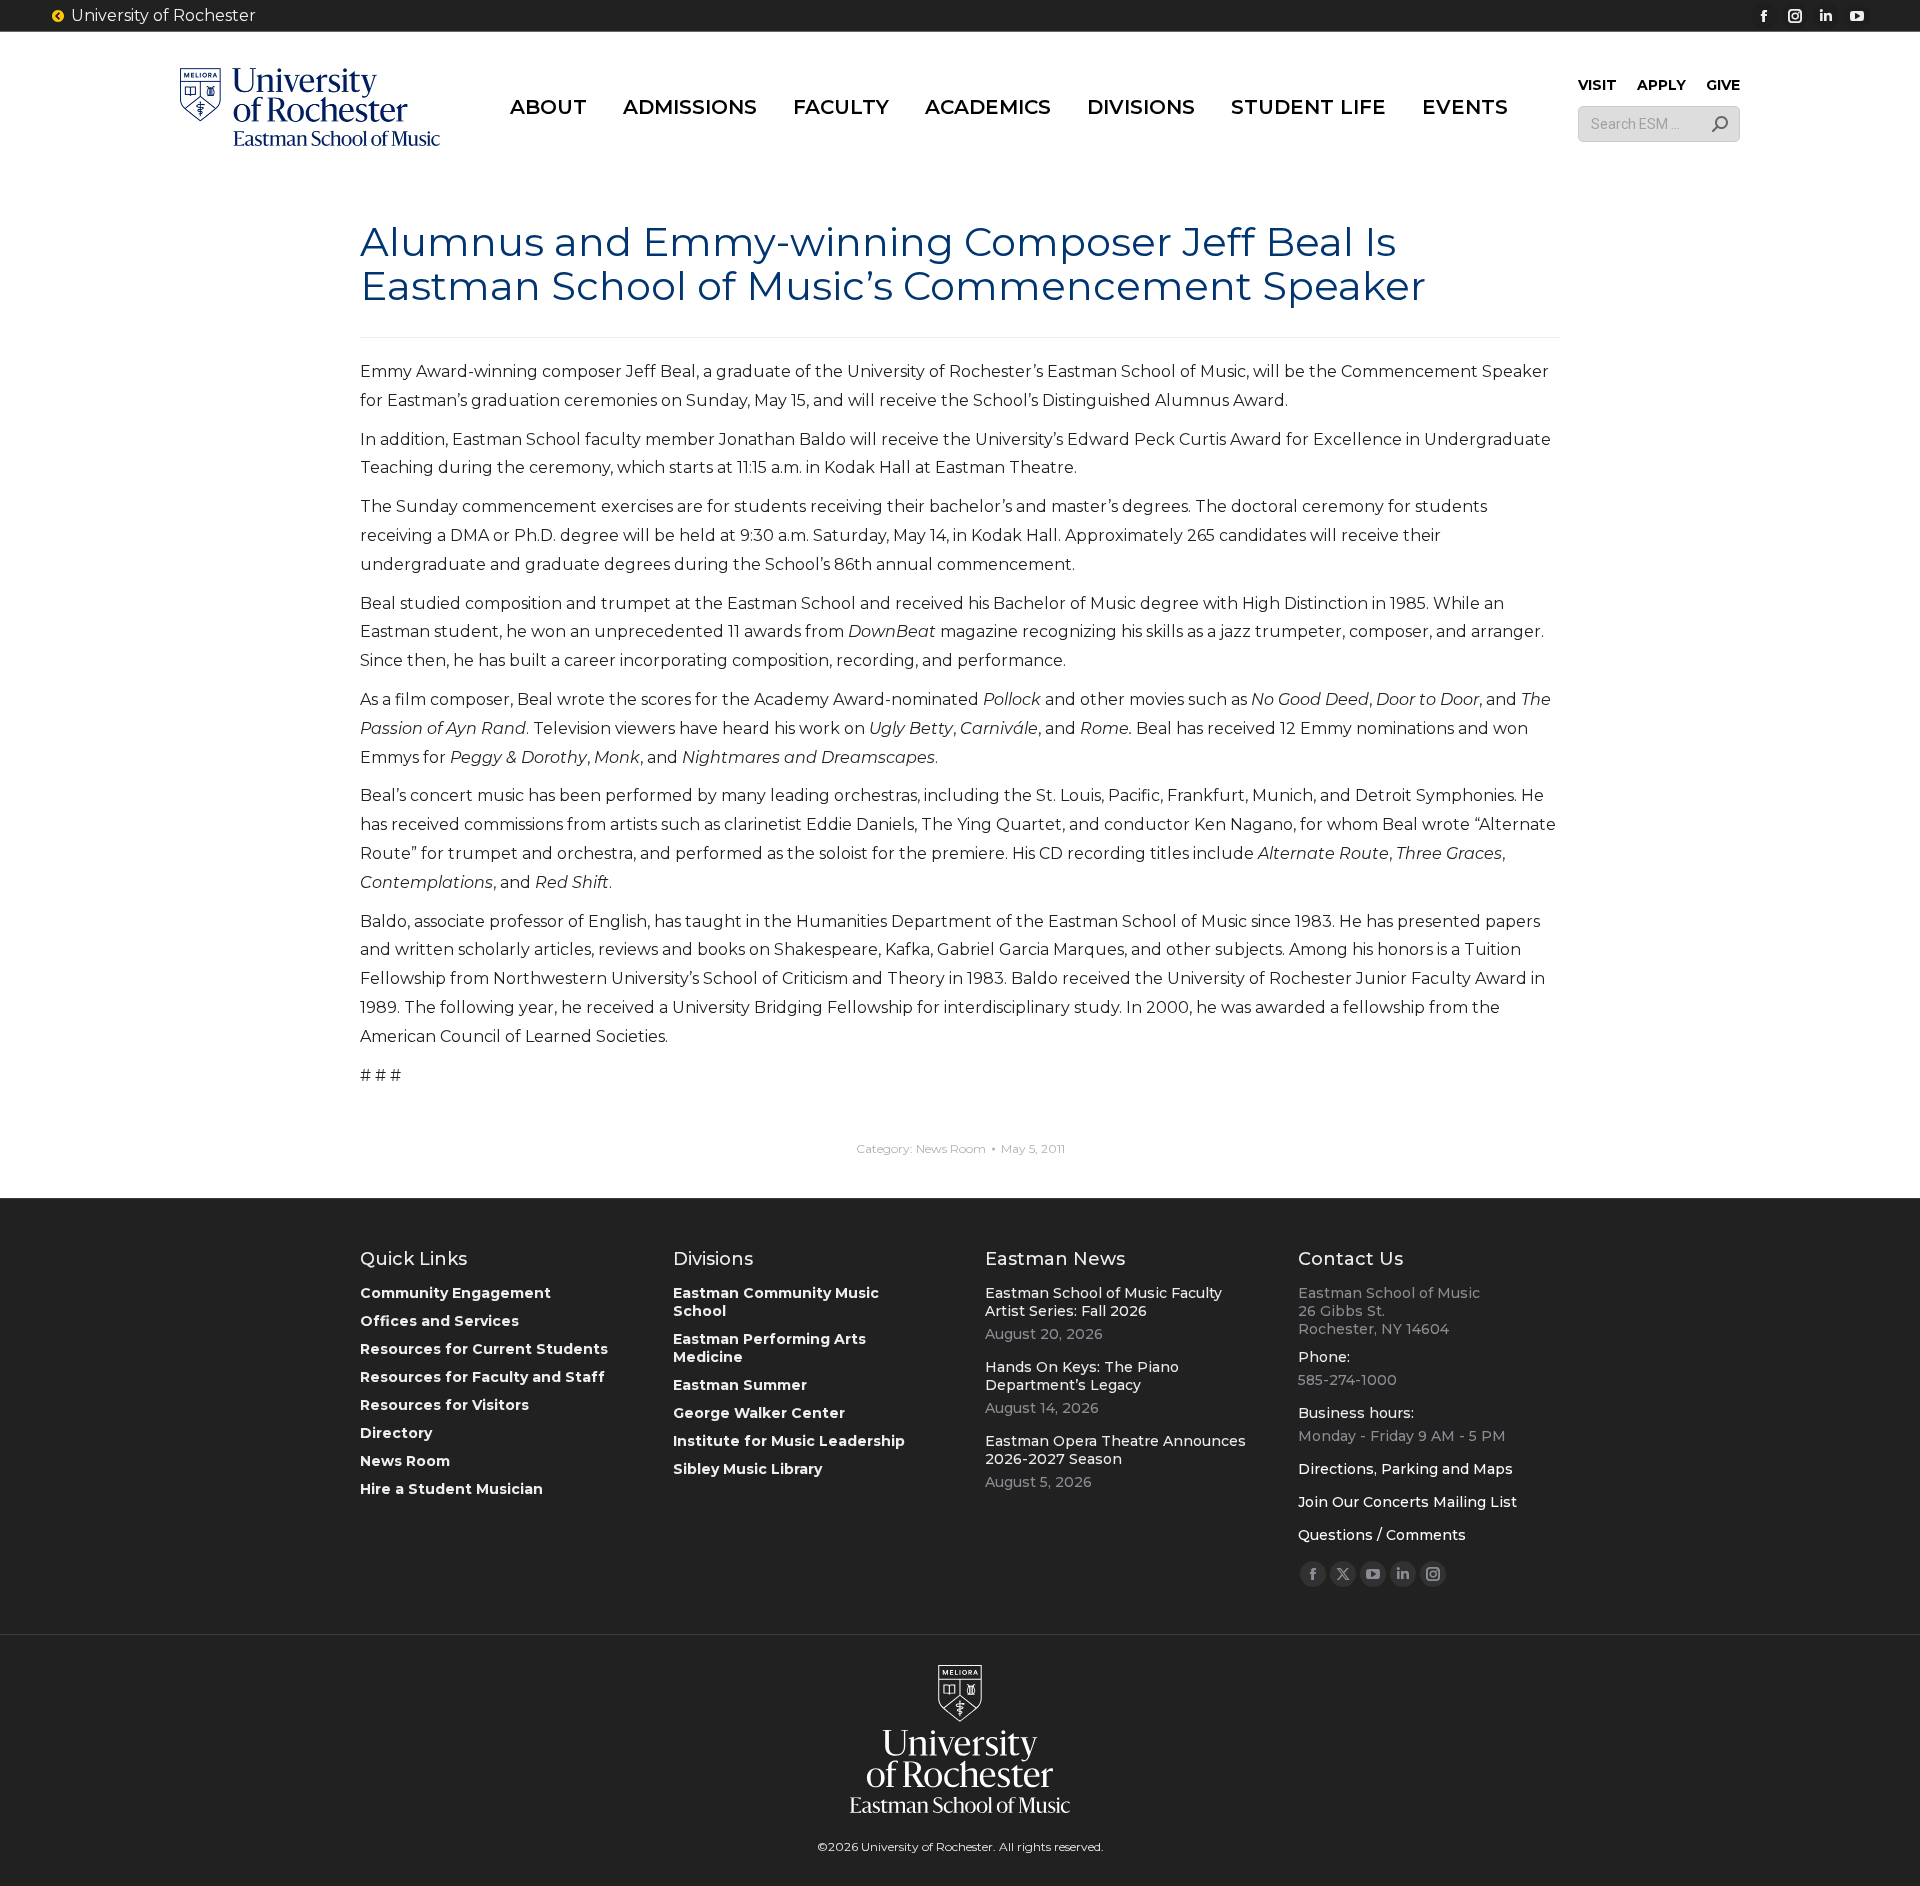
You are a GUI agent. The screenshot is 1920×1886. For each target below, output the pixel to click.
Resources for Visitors (444, 1405)
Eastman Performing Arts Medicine (769, 1348)
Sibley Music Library (747, 1469)
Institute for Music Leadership (789, 1441)
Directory (396, 1433)
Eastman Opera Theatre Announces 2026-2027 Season (1115, 1450)
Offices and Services (439, 1321)
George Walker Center (759, 1413)
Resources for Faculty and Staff (482, 1377)
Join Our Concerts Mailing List (1407, 1502)
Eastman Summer (740, 1385)
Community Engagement (455, 1293)
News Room (951, 1148)
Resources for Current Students (484, 1349)
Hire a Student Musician (451, 1489)
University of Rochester (163, 15)
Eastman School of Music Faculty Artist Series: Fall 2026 (1103, 1302)
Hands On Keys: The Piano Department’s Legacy (1082, 1376)
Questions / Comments (1382, 1535)
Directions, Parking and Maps (1405, 1469)
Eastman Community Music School (776, 1302)
